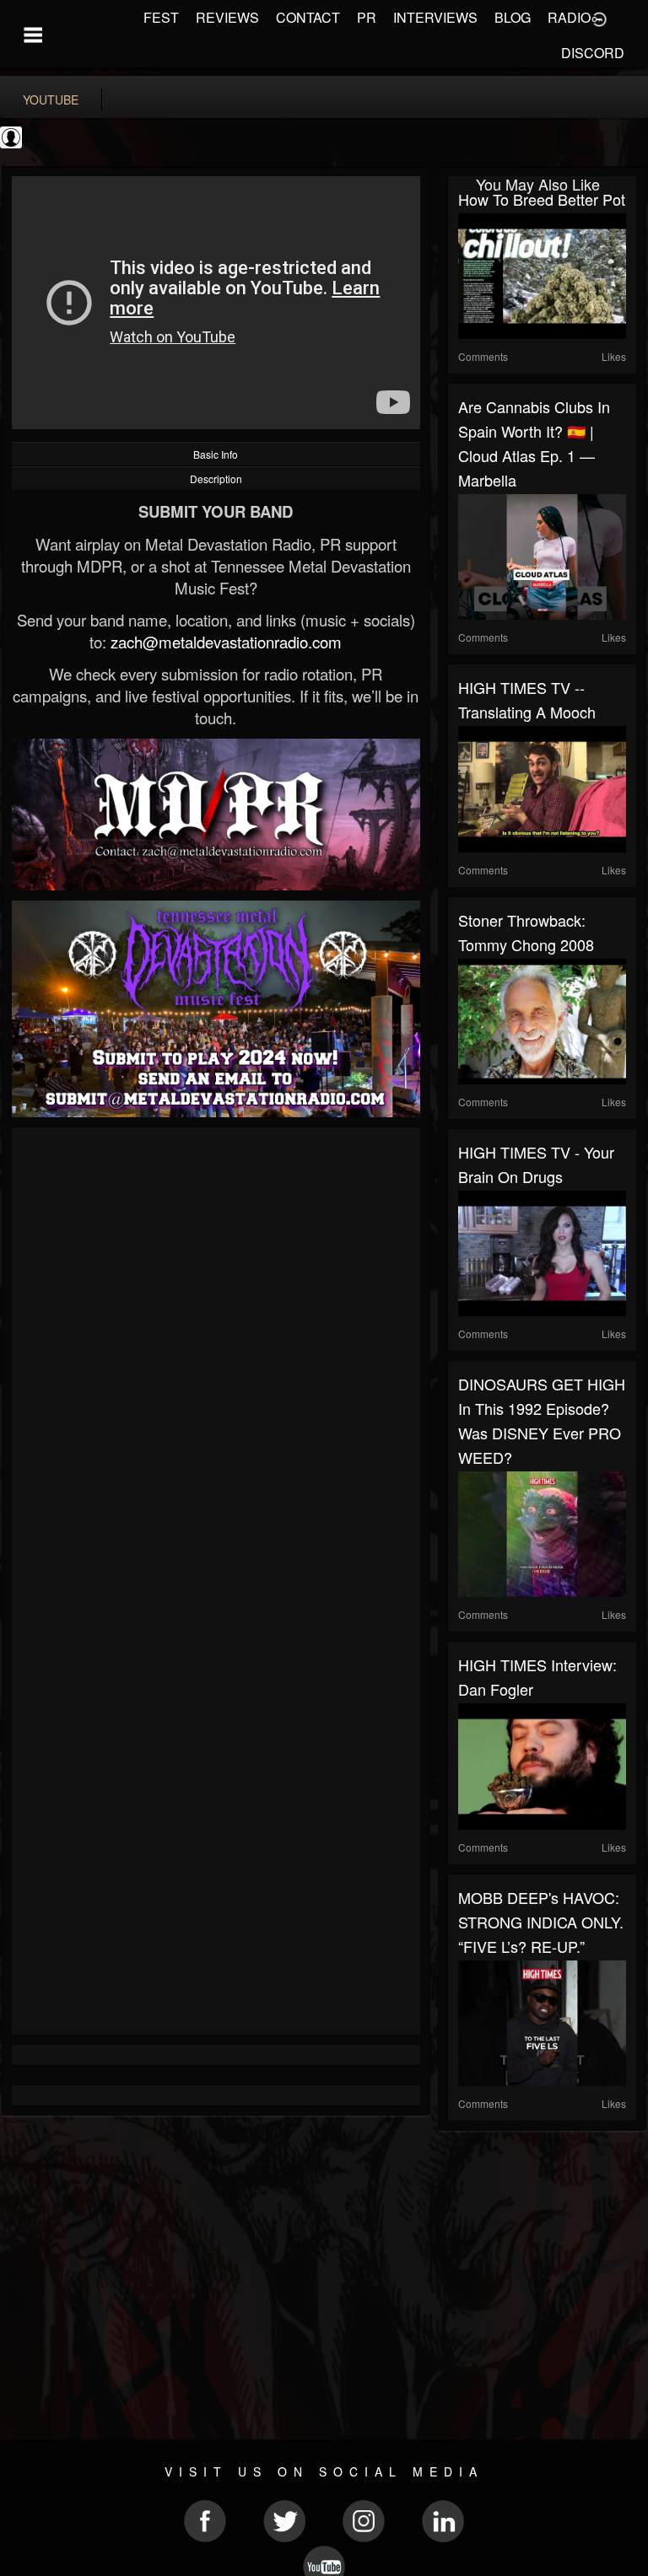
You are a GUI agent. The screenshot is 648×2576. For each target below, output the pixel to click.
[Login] (599, 18)
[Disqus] (216, 1363)
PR (367, 17)
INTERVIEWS (435, 17)
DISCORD (593, 53)
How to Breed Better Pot (542, 199)
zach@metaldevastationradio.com (226, 642)
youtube (51, 99)
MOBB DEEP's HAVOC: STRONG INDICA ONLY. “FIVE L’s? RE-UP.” (541, 1922)
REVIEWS (227, 17)
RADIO (569, 17)
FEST (161, 17)
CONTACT (308, 17)
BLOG (513, 17)
